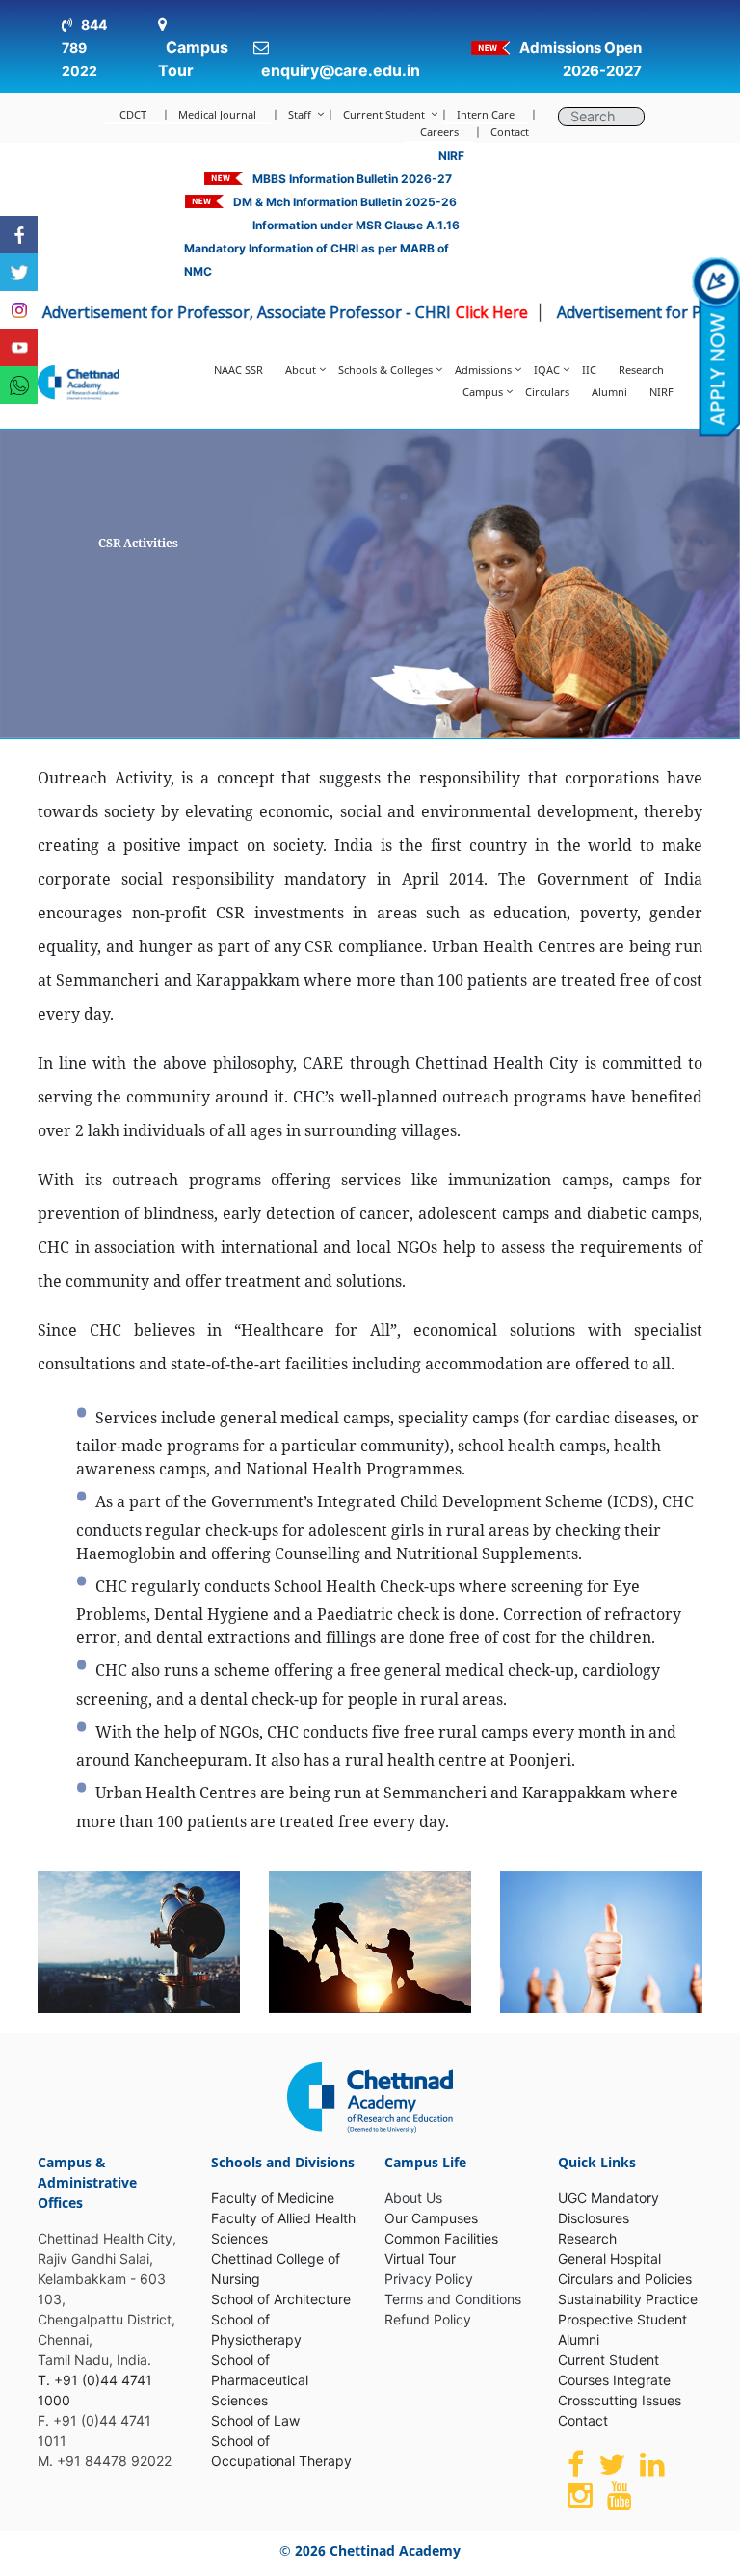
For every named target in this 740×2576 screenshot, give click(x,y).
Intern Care (486, 114)
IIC (589, 370)
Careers (439, 132)
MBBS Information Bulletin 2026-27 (352, 179)
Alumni (609, 392)
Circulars (547, 392)
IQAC (547, 370)
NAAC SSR (238, 370)
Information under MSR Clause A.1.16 (356, 225)
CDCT (133, 114)
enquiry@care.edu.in (341, 70)
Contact (510, 132)
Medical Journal (217, 114)
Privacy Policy (429, 2279)
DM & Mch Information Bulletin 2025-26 (345, 202)
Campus (483, 392)
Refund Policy (428, 2319)
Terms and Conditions (453, 2299)
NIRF (451, 156)
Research (641, 370)
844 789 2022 (84, 48)
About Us (413, 2198)
